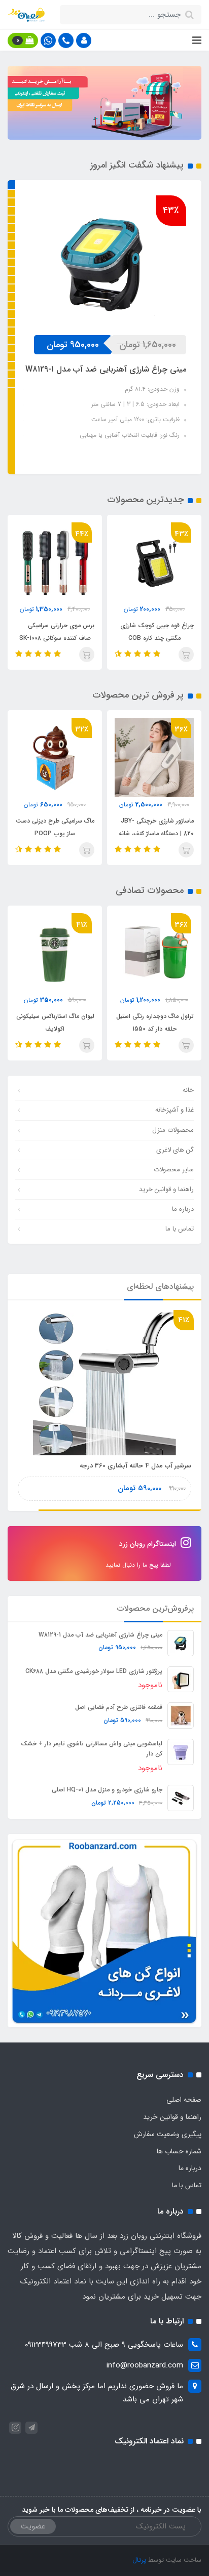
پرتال (139, 2560)
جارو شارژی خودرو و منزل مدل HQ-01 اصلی (107, 1790)
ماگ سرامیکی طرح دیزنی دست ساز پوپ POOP (55, 827)
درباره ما (183, 1209)
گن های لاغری (175, 1150)
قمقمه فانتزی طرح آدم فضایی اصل (119, 1707)
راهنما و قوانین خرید (166, 1189)
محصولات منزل (173, 1130)
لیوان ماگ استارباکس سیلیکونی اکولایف (55, 1023)
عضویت (33, 2526)
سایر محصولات (174, 1170)
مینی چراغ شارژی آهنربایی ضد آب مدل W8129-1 (100, 1635)
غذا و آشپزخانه (175, 1110)
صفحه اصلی (184, 2100)
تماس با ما (180, 1229)
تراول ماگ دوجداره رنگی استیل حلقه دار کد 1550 (155, 1023)
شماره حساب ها (179, 2151)
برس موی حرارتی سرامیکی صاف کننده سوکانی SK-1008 (57, 632)
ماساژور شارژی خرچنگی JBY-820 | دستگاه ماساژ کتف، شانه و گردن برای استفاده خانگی (156, 833)
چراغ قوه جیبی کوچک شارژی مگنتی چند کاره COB (157, 632)
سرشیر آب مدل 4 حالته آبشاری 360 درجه (135, 1466)
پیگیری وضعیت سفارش (168, 2134)
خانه (188, 1090)
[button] (84, 40)
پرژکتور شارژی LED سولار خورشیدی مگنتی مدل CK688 (94, 1671)
